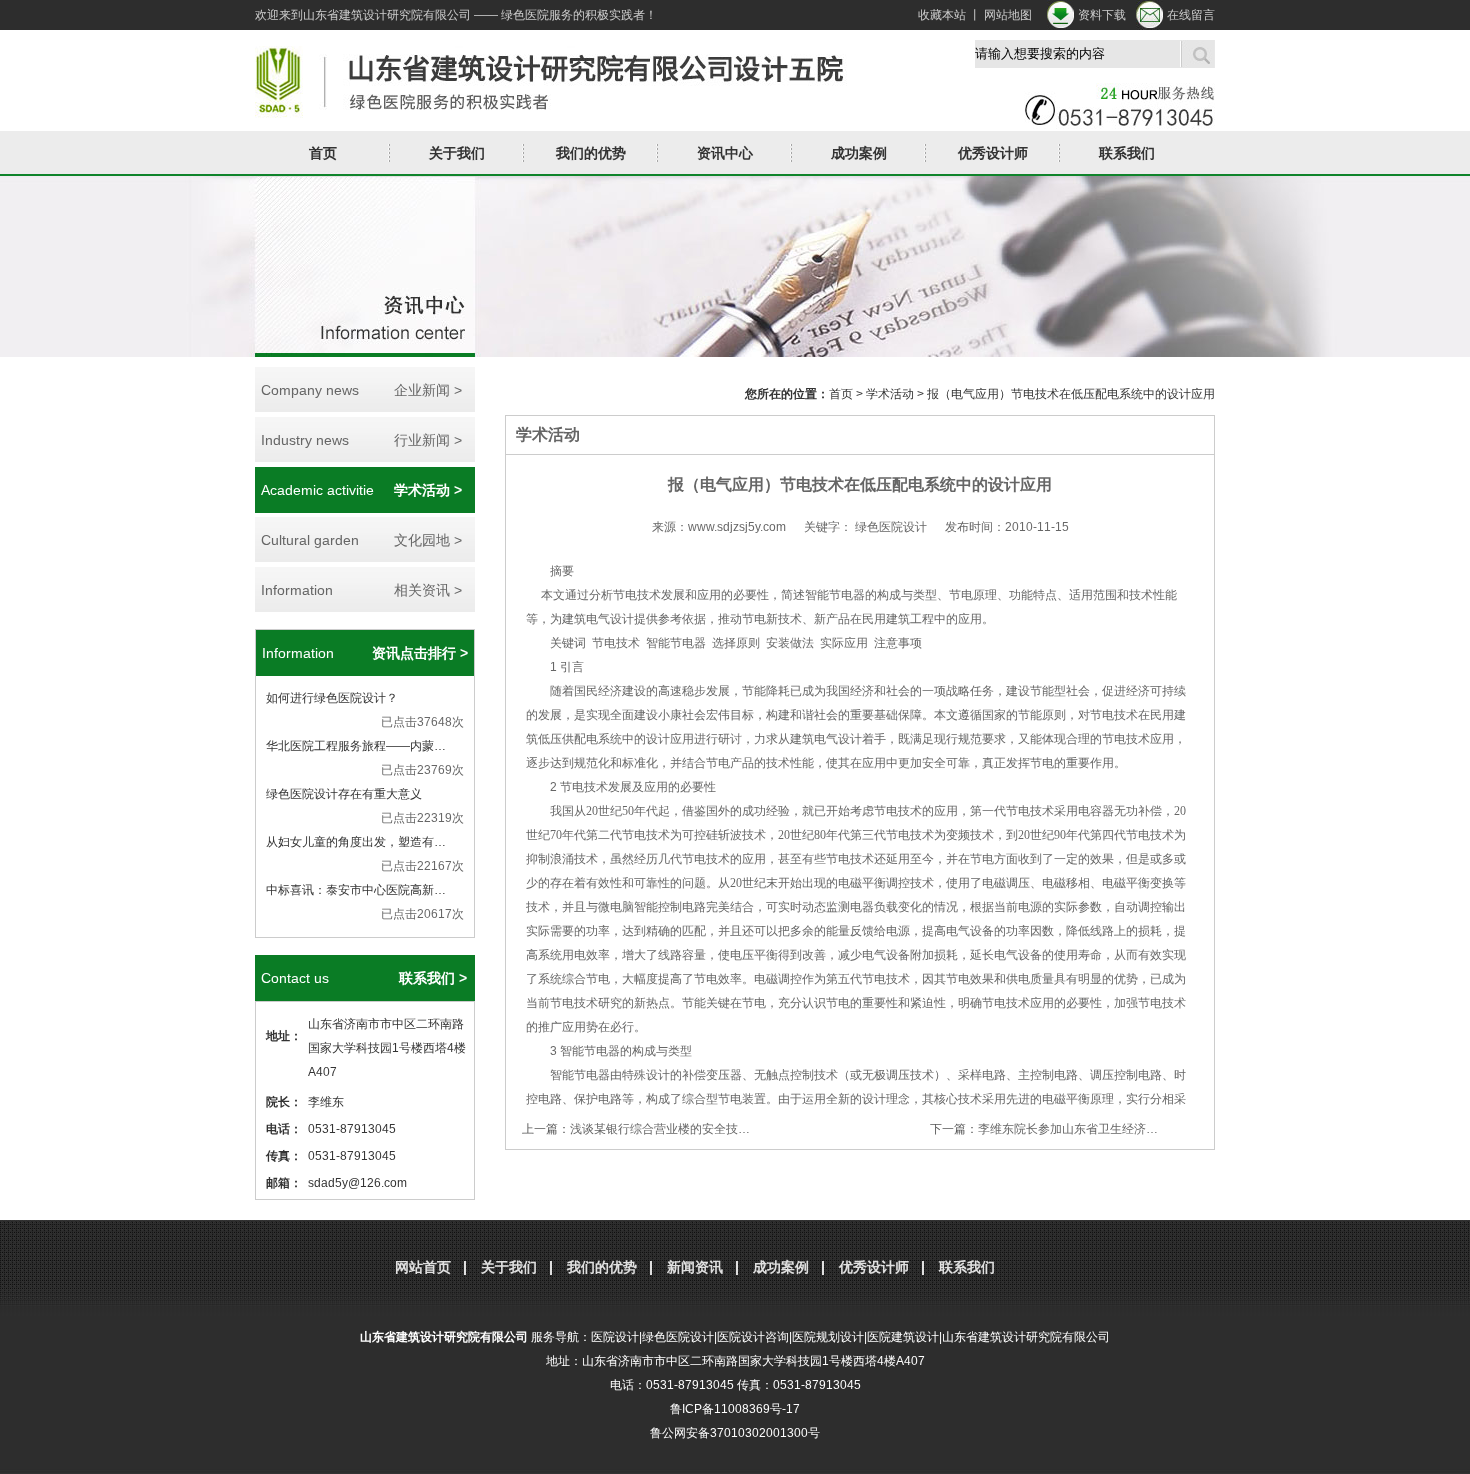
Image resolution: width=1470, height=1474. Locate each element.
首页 (323, 153)
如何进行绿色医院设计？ (332, 698)
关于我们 (509, 1267)
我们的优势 (591, 153)
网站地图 (1008, 15)
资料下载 (1102, 15)
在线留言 (1191, 15)
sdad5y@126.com (357, 1183)
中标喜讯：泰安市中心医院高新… (356, 890)
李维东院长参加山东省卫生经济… (1068, 1129)
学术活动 (890, 394)
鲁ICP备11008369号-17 (735, 1409)
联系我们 (1127, 153)
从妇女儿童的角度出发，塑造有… (356, 842)
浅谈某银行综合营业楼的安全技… (660, 1129)
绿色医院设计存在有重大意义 (344, 794)
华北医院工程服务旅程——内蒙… (356, 746)
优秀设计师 (993, 153)
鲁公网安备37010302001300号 (735, 1433)
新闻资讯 (695, 1267)
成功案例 (781, 1267)
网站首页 (423, 1267)
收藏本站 (942, 15)
